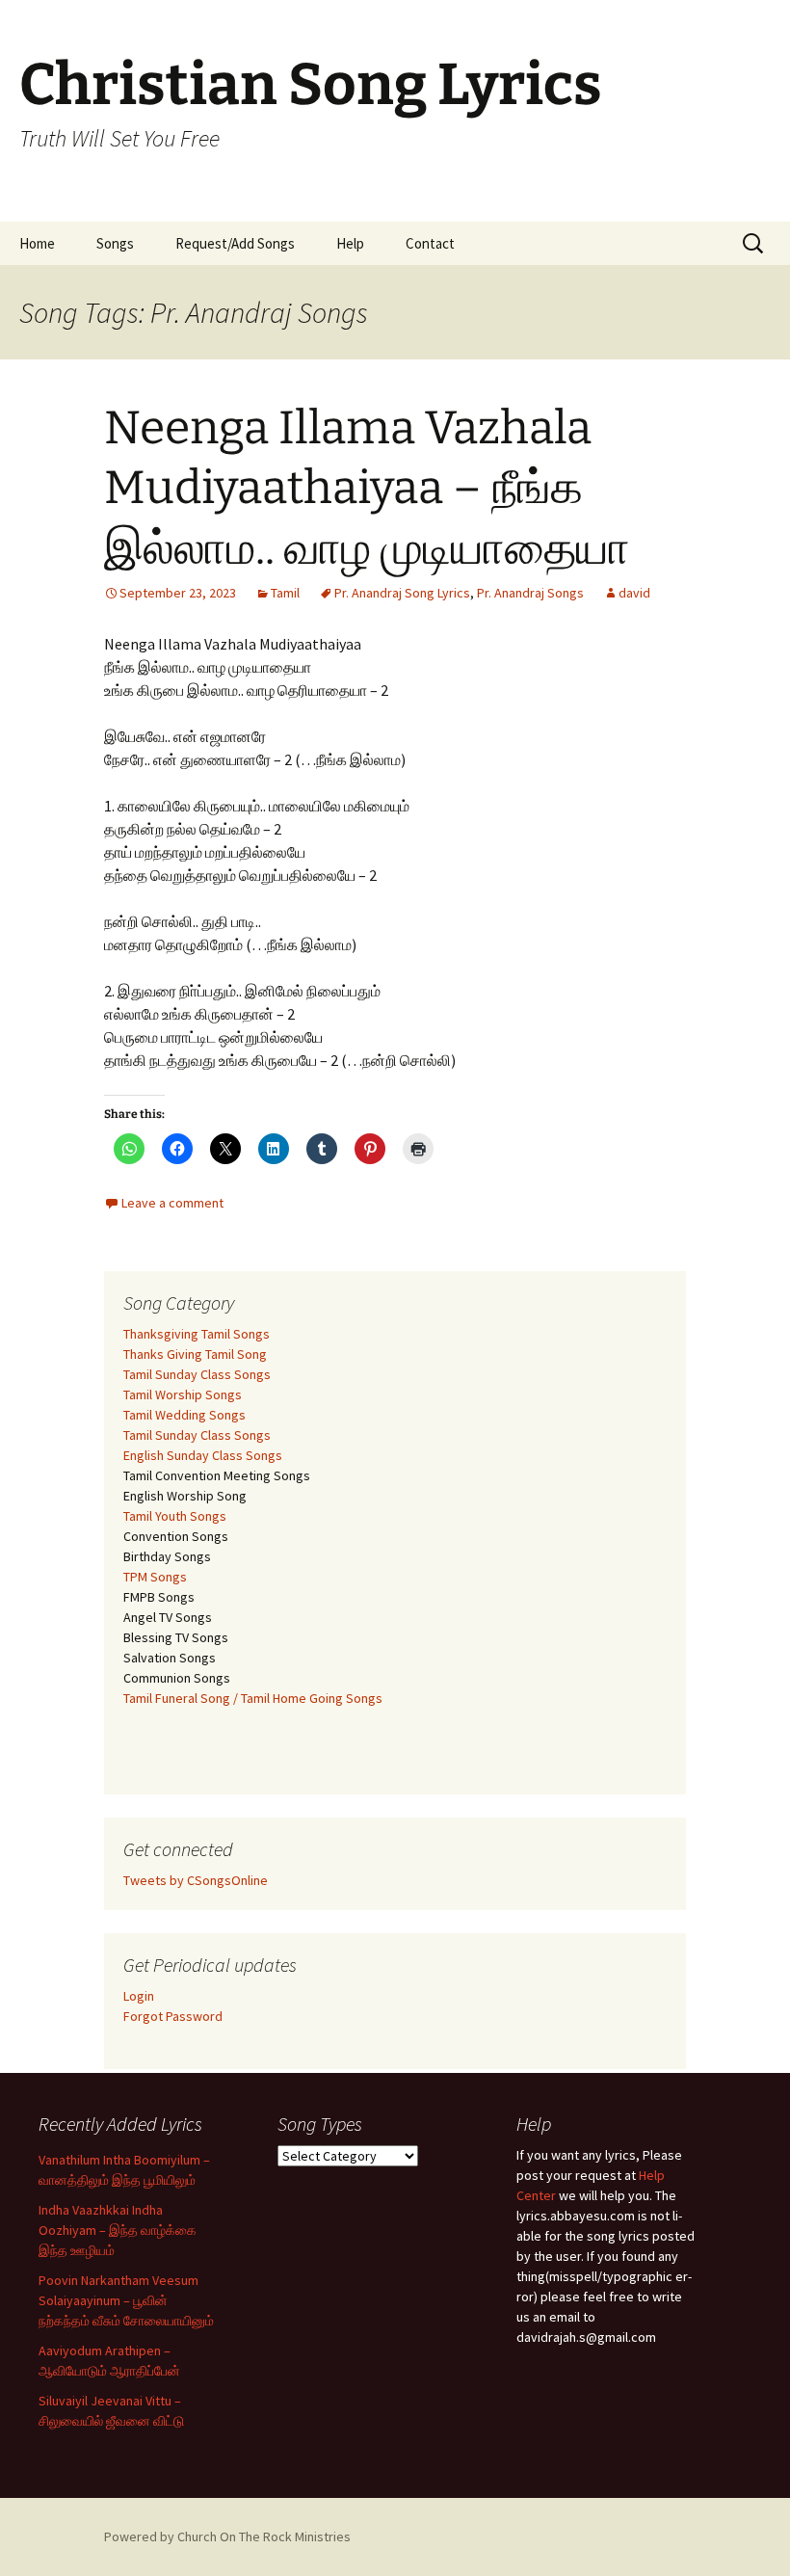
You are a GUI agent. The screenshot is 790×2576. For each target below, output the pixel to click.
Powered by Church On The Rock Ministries (227, 2536)
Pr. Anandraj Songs (530, 593)
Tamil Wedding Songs (184, 1415)
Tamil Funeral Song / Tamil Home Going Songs (253, 1698)
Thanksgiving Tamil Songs (197, 1334)
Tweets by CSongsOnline (196, 1880)
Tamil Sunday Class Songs (197, 1374)
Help (350, 243)
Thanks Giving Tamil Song (195, 1354)
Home (37, 243)
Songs (115, 243)
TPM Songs (155, 1577)
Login (139, 1996)
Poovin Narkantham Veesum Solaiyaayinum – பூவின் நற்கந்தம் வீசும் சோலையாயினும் (126, 2300)
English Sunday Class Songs (203, 1455)
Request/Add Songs (235, 243)
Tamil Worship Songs (183, 1394)
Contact (430, 243)
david (634, 593)
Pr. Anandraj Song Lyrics (402, 593)
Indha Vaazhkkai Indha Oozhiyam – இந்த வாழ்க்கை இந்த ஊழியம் (118, 2230)
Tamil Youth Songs (175, 1516)
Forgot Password (173, 2016)
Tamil (285, 593)
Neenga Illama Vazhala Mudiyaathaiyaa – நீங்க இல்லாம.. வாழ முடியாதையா (367, 488)
